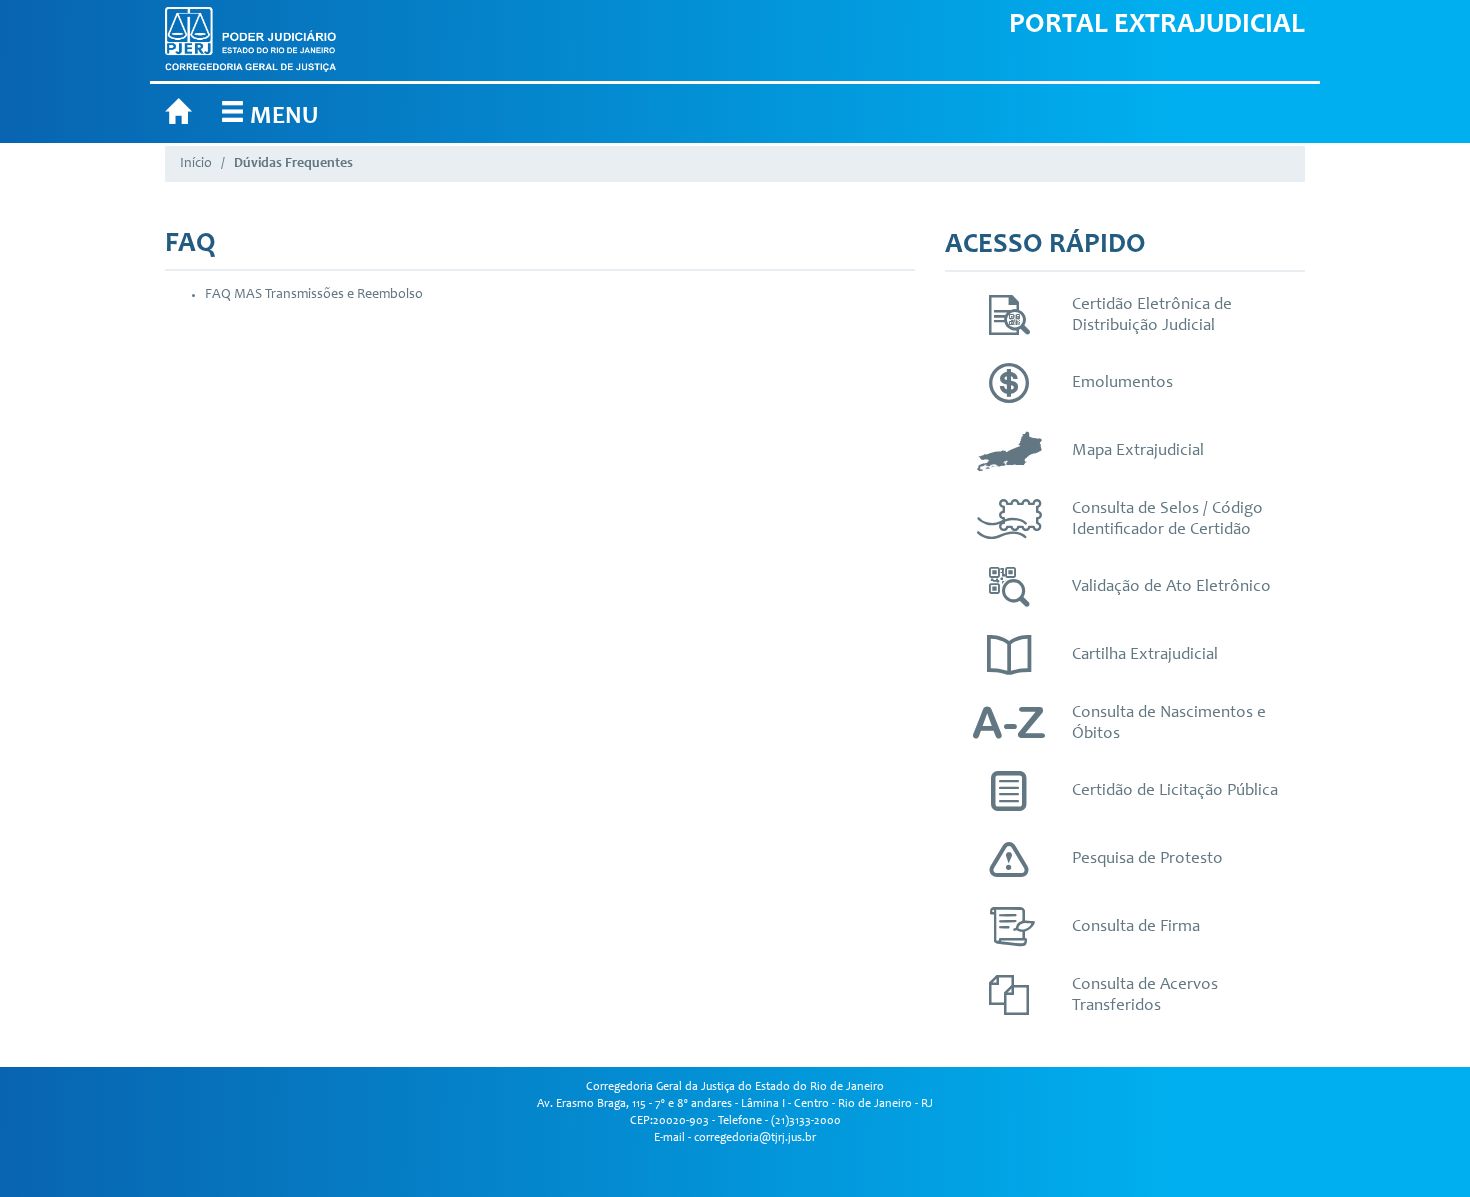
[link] (269, 113)
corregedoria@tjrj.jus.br (755, 1138)
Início (196, 164)
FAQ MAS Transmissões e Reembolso (314, 295)
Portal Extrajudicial (1157, 26)
